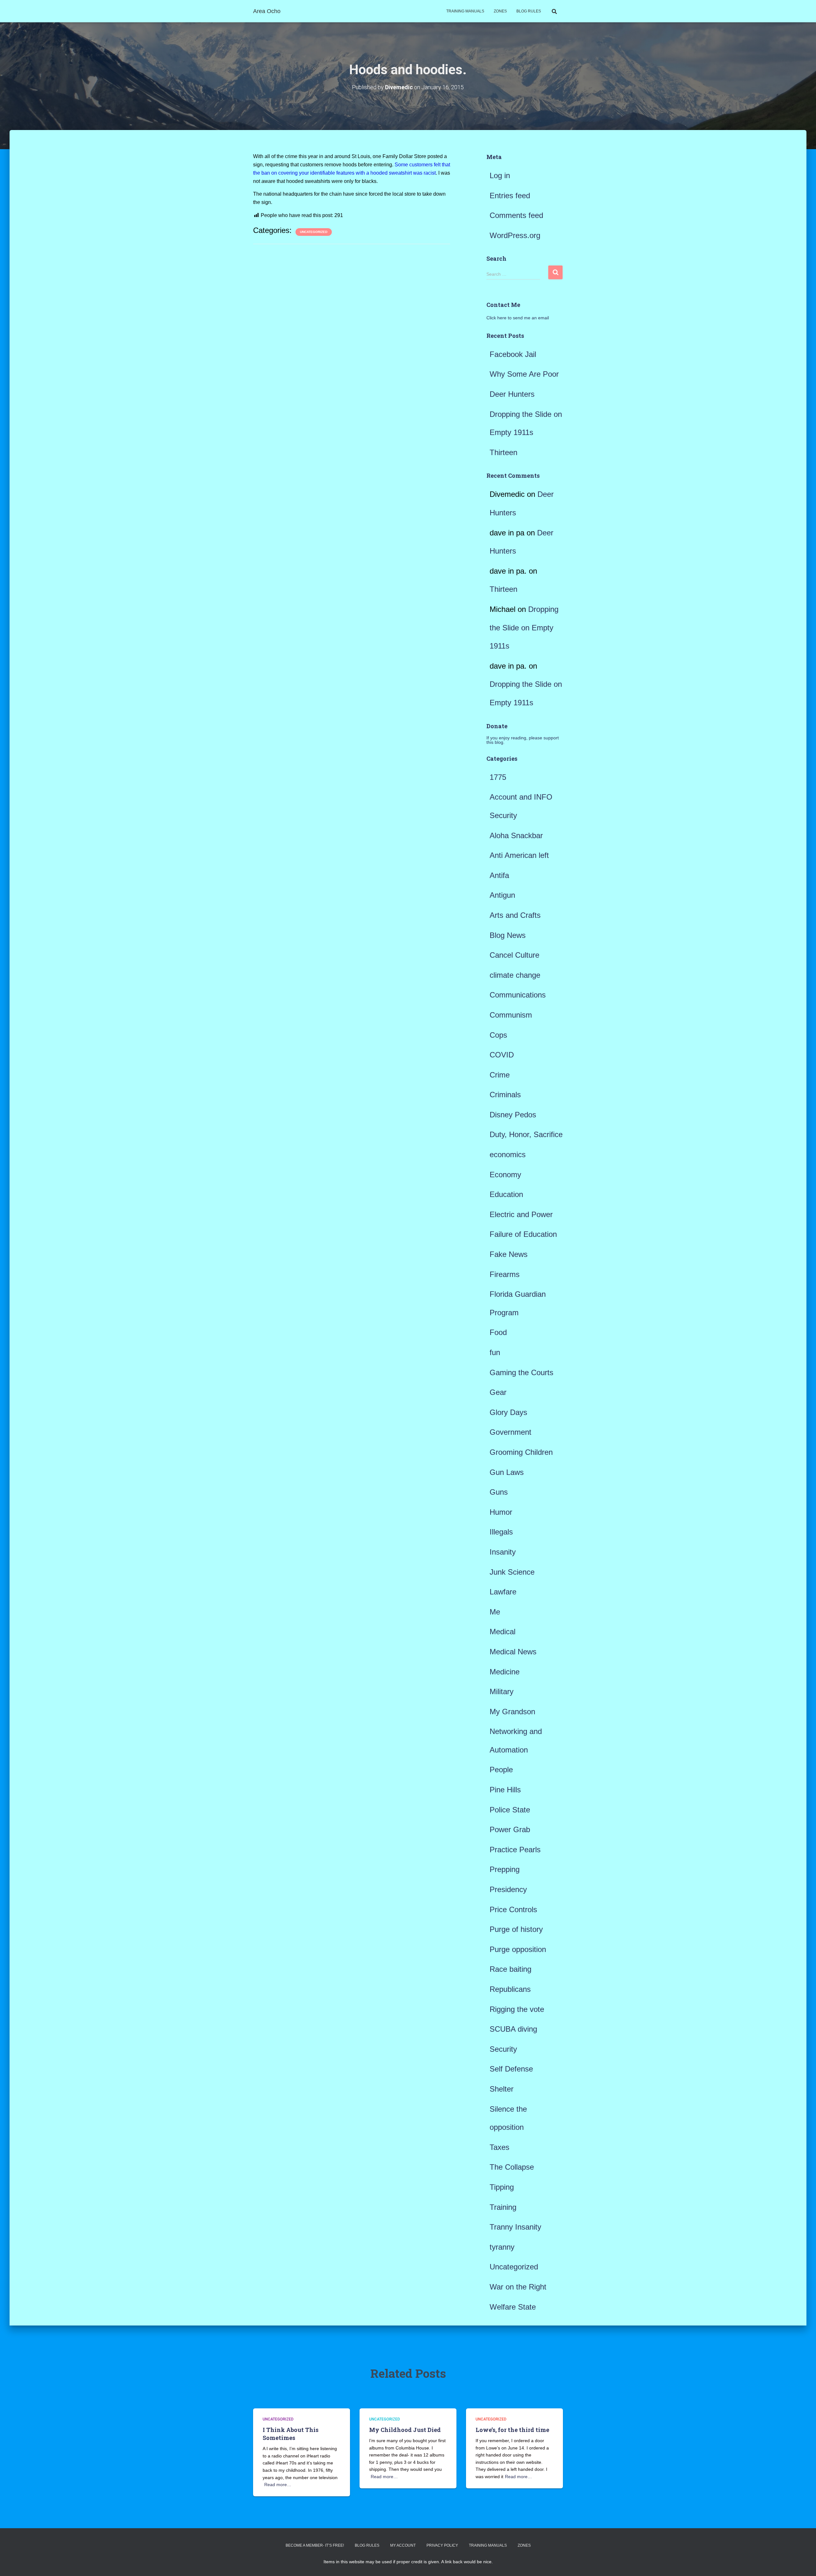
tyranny (502, 2247)
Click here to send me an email (518, 318)
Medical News (513, 1652)
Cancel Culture (514, 955)
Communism (511, 1015)
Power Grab (510, 1829)
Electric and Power (521, 1214)
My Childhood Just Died (405, 2430)
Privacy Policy (442, 2545)
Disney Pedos (513, 1115)
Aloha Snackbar (516, 835)
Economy (505, 1175)
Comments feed (516, 215)
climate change (515, 975)
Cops (498, 1035)
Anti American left (519, 855)
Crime (500, 1075)
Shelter (502, 2089)
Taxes (499, 2147)
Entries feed (510, 196)
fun (495, 1352)
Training (503, 2207)
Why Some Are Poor (524, 374)
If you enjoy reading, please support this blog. (523, 740)
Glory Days (508, 1412)
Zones (500, 11)
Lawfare (503, 1592)
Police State (510, 1810)
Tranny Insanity (515, 2227)
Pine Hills (505, 1790)
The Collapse (512, 2167)
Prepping (505, 1869)
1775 (498, 777)
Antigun (502, 895)
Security (503, 2049)
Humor (501, 1512)
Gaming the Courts (521, 1372)
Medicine (505, 1672)
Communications (518, 995)
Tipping (502, 2187)
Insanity (503, 1552)
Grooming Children (521, 1452)
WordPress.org (515, 235)
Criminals (505, 1095)
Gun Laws (507, 1472)
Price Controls (513, 1909)
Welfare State (513, 2307)
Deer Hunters (512, 394)
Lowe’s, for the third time (512, 2430)
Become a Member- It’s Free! (315, 2545)
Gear (498, 1392)
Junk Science (512, 1572)
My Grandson (512, 1712)
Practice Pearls (515, 1850)
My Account (403, 2545)
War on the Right (518, 2287)
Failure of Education (523, 1234)
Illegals (501, 1532)
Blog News (508, 935)
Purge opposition (518, 1949)
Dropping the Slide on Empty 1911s (524, 628)
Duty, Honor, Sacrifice (526, 1134)
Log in (500, 175)
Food (498, 1332)
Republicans (510, 1989)
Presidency (508, 1889)
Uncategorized (314, 232)
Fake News (509, 1254)
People (501, 1770)
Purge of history (516, 1929)
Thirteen (503, 452)
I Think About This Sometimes (291, 2434)
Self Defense (511, 2069)
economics (508, 1154)
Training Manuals (465, 11)
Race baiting (510, 1969)
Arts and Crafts (515, 915)
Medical (503, 1632)
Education (506, 1194)
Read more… (278, 2485)
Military (502, 1691)
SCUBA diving (513, 2029)
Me (495, 1612)
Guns (499, 1492)
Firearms (505, 1274)
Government (510, 1432)
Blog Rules (529, 11)
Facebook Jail (513, 354)
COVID (502, 1055)
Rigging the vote (517, 2009)
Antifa (499, 875)
